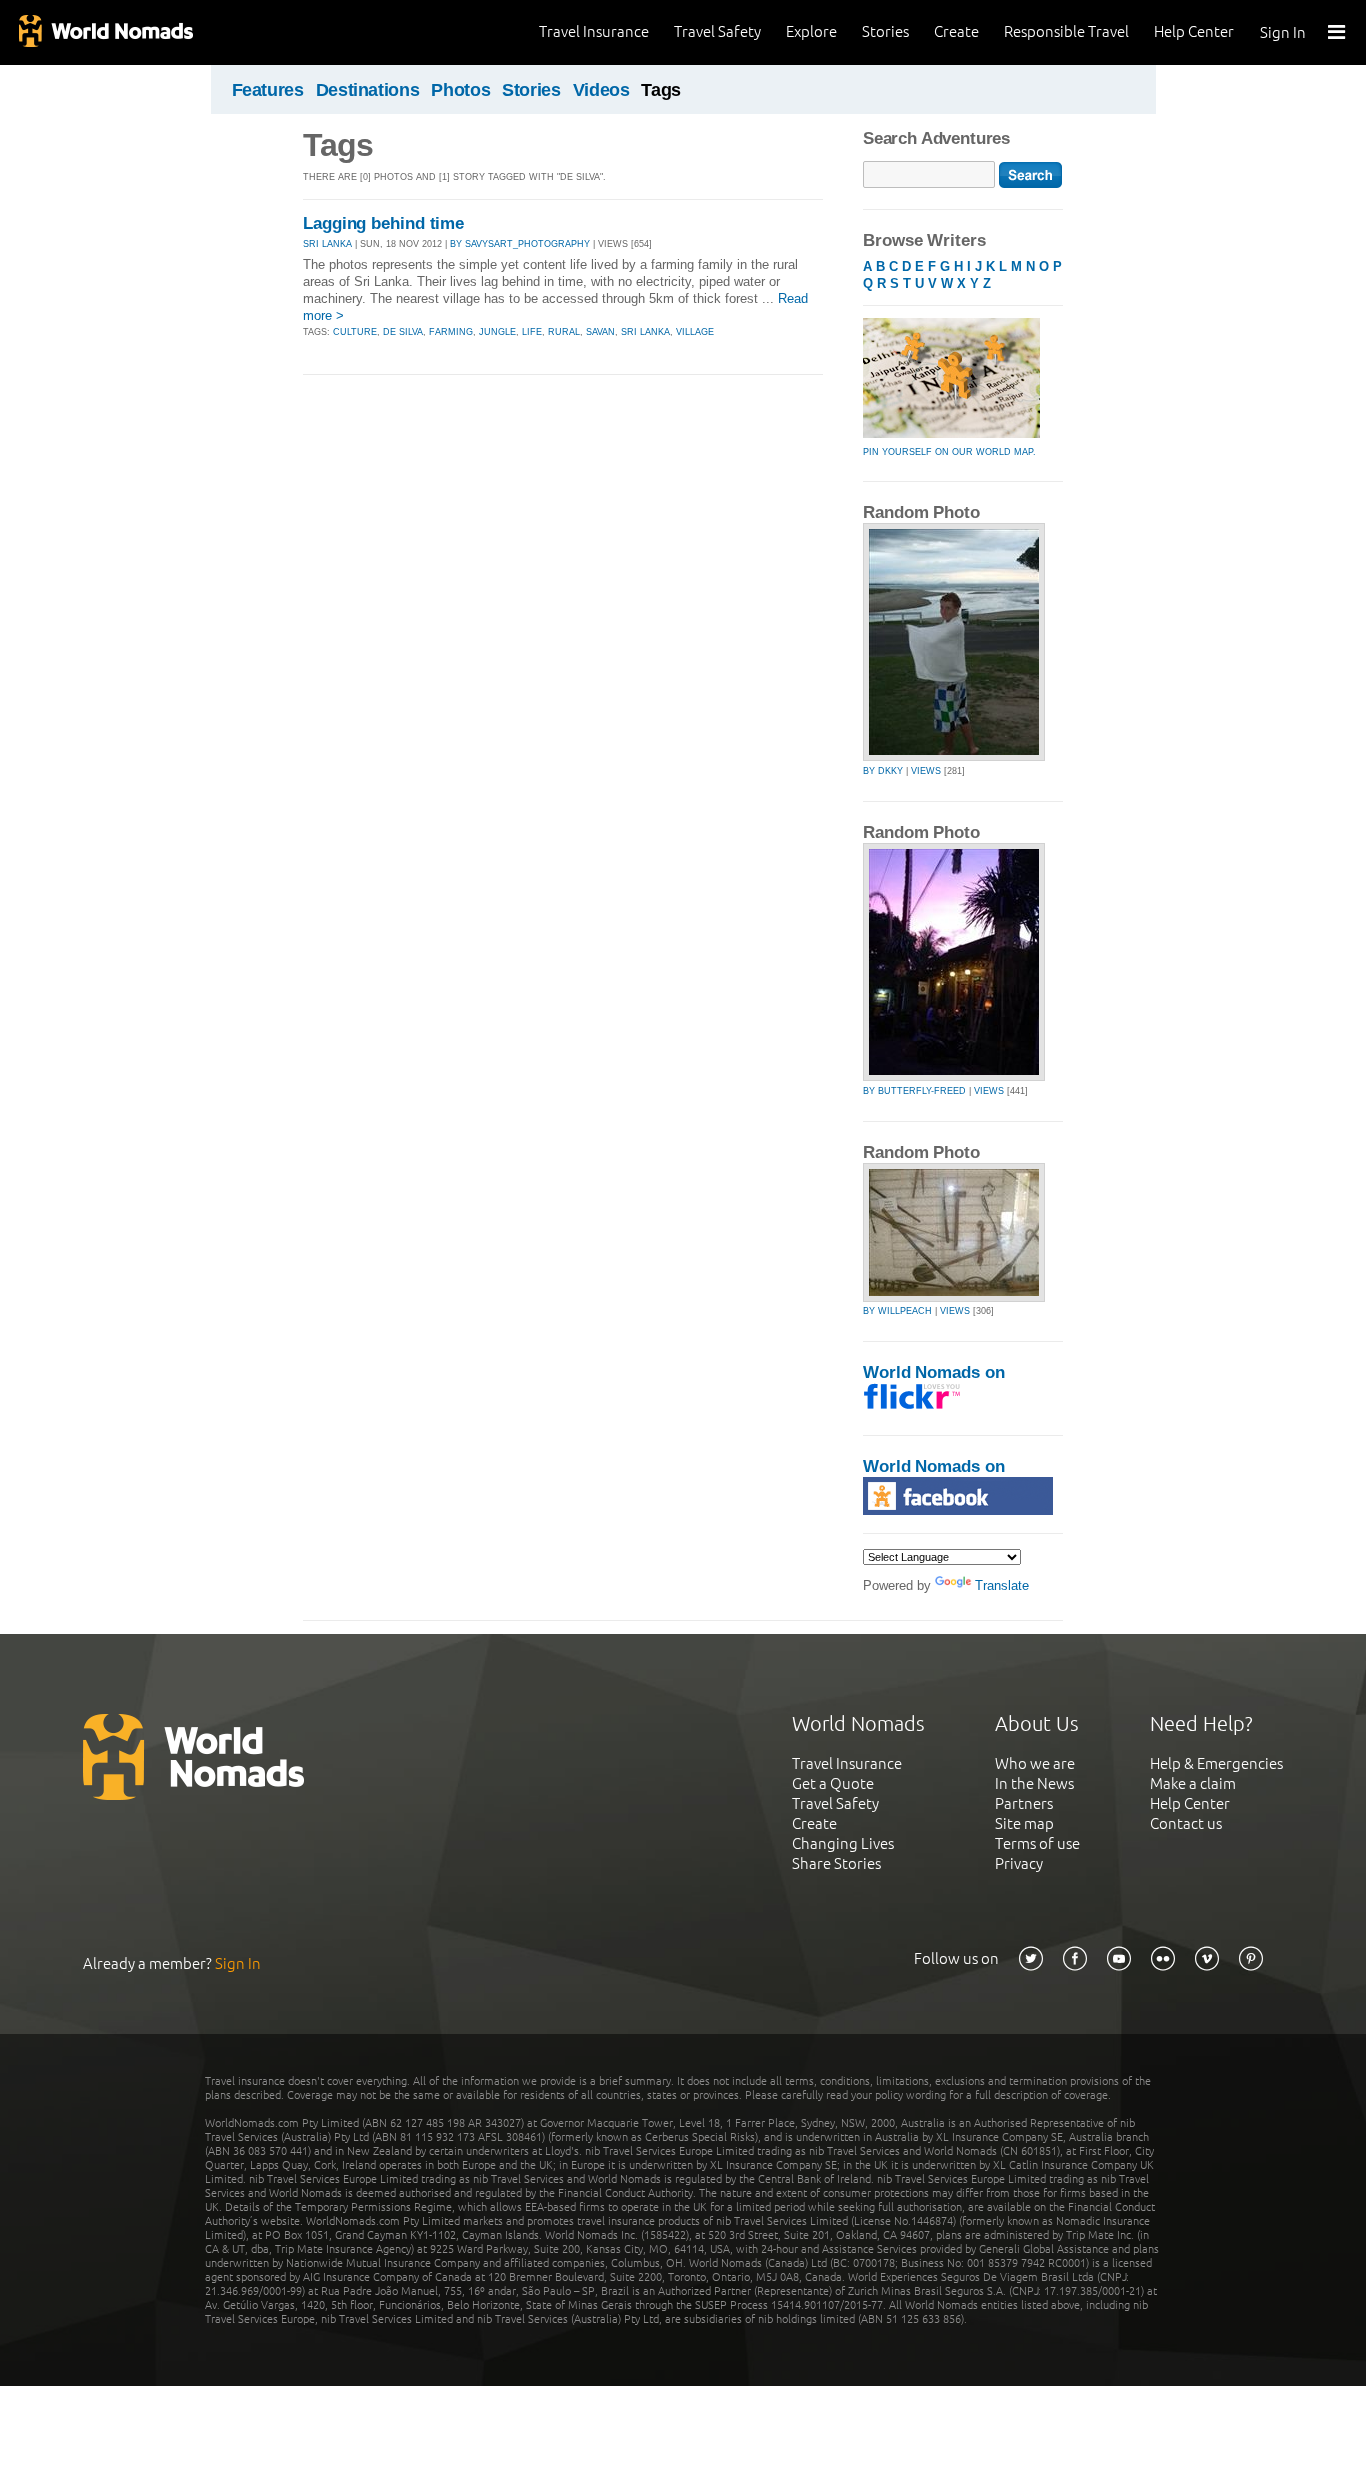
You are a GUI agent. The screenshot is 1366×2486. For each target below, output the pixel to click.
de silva (403, 332)
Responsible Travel (1066, 31)
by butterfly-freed (914, 1091)
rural (564, 332)
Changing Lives (843, 1843)
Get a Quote (833, 1783)
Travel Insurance (594, 31)
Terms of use (1037, 1843)
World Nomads (105, 32)
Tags (661, 90)
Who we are (1035, 1763)
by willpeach (897, 1311)
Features (268, 90)
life (532, 332)
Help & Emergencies (1216, 1763)
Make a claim (1193, 1783)
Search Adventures (936, 138)
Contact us (1186, 1823)
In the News (1034, 1783)
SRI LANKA (327, 244)
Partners (1024, 1803)
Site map (1024, 1823)
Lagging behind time (383, 223)
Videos (601, 90)
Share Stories (836, 1863)
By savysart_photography (520, 244)
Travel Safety (717, 31)
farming (451, 332)
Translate (1002, 1585)
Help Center (1194, 31)
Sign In (1283, 32)
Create (956, 31)
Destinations (368, 90)
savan (600, 332)
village (695, 332)
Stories (885, 31)
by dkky (883, 771)
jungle (497, 332)
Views (926, 771)
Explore (811, 31)
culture (355, 332)
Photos (460, 90)
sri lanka (645, 332)
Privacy (1019, 1863)
